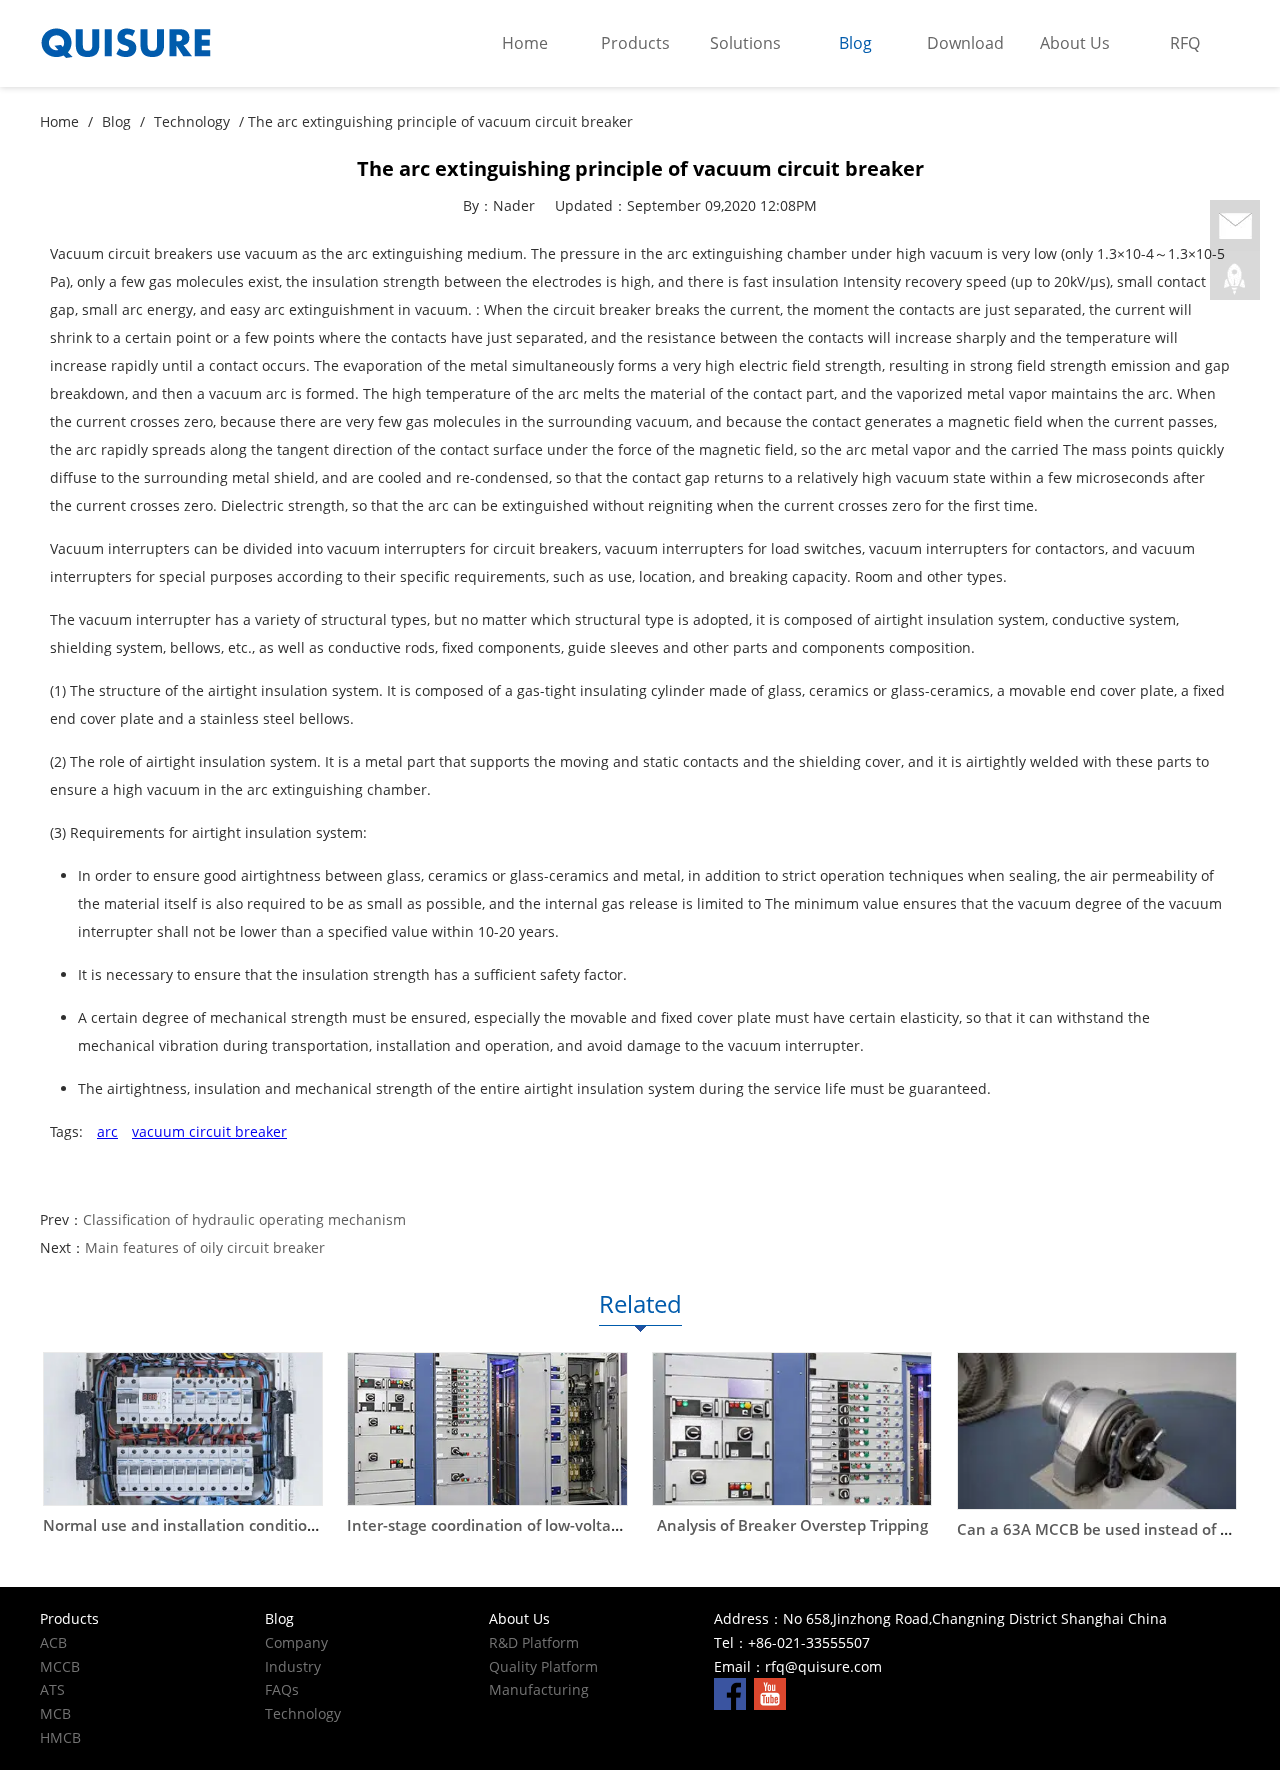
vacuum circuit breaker (209, 1131)
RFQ (1185, 43)
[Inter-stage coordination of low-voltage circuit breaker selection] (487, 1429)
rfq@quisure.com (823, 1666)
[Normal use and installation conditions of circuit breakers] (183, 1429)
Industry (293, 1666)
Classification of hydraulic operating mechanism (244, 1219)
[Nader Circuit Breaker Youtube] (770, 1692)
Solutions (745, 43)
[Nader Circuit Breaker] (190, 43)
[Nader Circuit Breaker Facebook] (730, 1692)
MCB (55, 1713)
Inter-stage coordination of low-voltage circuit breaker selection (576, 1525)
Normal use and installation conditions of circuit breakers (250, 1525)
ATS (52, 1689)
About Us (1075, 43)
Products (635, 43)
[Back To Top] (1235, 279)
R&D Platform (534, 1642)
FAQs (282, 1689)
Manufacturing (539, 1689)
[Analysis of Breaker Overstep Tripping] (792, 1429)
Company (296, 1642)
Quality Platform (543, 1666)
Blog (855, 43)
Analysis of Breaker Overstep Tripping (792, 1525)
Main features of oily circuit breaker (205, 1247)
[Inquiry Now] (1235, 227)
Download (965, 43)
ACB (53, 1642)
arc (107, 1131)
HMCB (60, 1737)
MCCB (60, 1666)
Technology (192, 121)
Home (525, 43)
